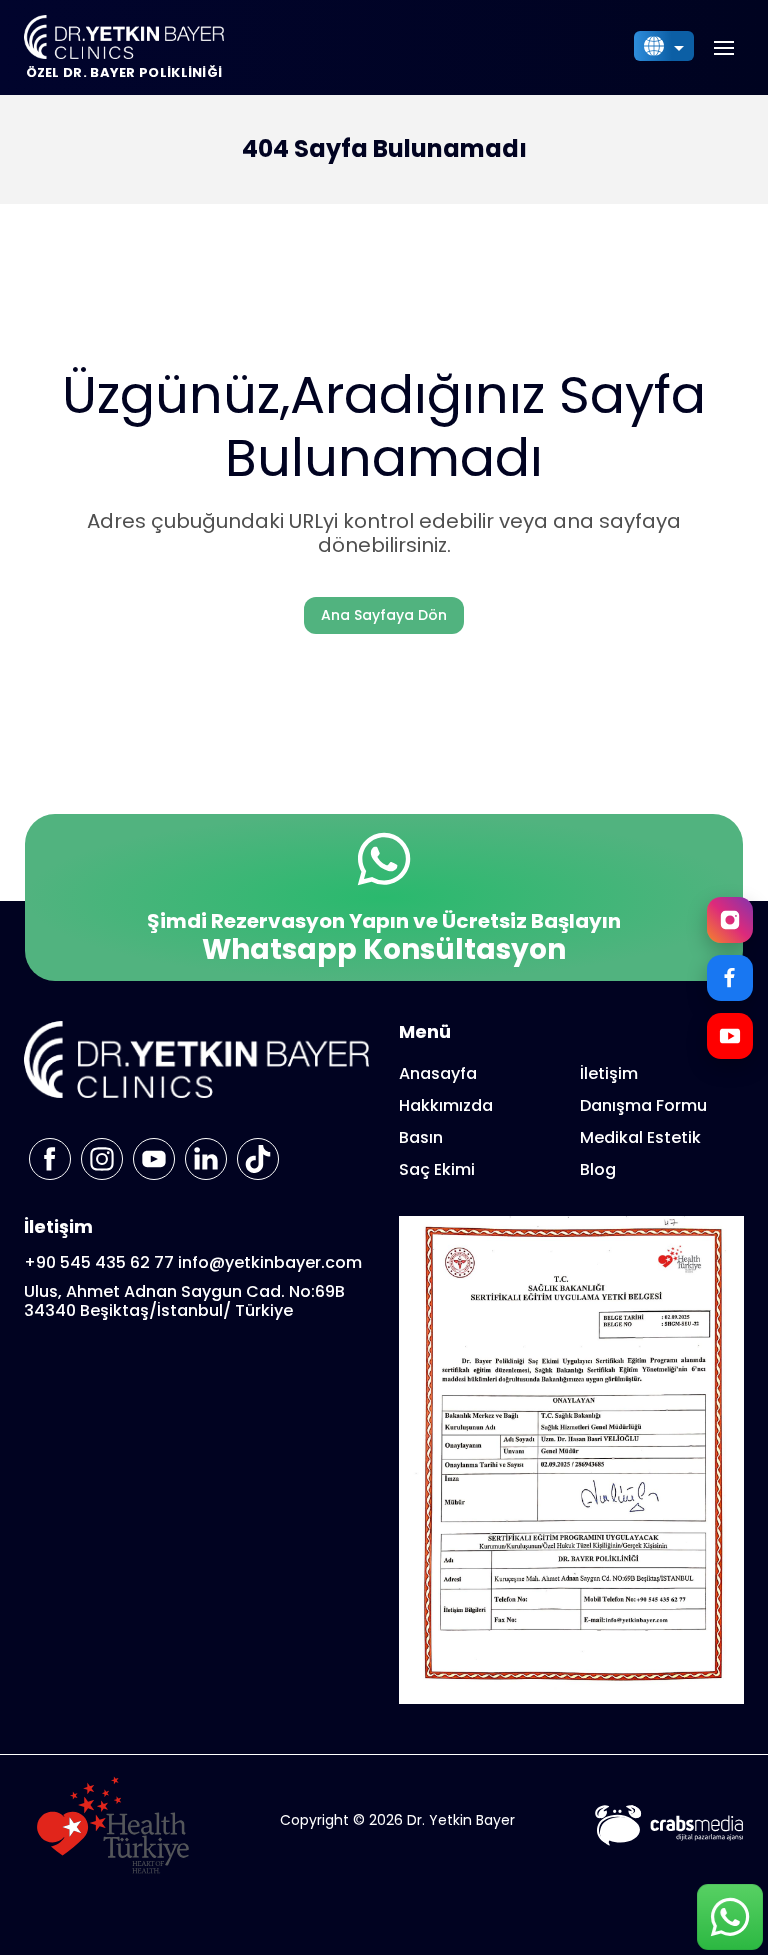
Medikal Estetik (640, 1137)
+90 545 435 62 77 (99, 1262)
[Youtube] (154, 1159)
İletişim (609, 1073)
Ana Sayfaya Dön (384, 615)
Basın (421, 1137)
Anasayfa (438, 1073)
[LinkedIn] (206, 1159)
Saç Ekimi (437, 1169)
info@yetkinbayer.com (270, 1262)
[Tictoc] (258, 1159)
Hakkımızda (446, 1105)
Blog (598, 1169)
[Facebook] (730, 978)
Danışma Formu (643, 1105)
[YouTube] (730, 1036)
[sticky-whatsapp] (730, 1917)
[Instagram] (730, 920)
